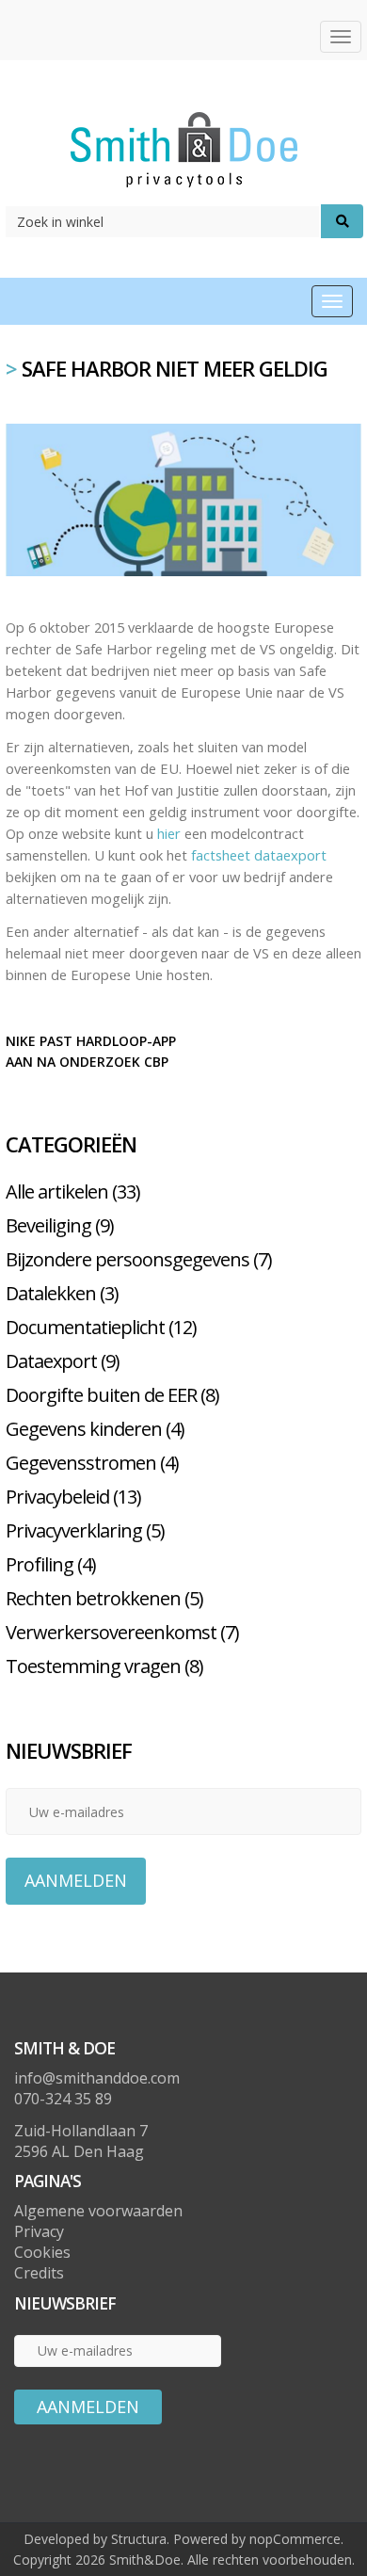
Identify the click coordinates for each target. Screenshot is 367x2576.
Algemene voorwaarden (98, 2211)
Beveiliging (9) (60, 1225)
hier (169, 833)
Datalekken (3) (62, 1293)
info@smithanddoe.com (97, 2078)
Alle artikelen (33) (73, 1191)
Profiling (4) (51, 1564)
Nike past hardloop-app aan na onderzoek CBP (91, 1051)
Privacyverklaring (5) (85, 1530)
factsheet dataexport (259, 855)
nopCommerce (295, 2539)
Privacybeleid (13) (73, 1497)
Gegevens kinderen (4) (95, 1429)
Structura (139, 2539)
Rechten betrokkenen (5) (104, 1598)
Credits (39, 2273)
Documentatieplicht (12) (101, 1327)
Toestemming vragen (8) (104, 1666)
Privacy (39, 2231)
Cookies (42, 2252)
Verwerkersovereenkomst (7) (122, 1632)
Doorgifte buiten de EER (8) (112, 1395)
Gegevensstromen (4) (92, 1463)
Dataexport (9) (63, 1361)
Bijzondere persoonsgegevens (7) (139, 1259)
